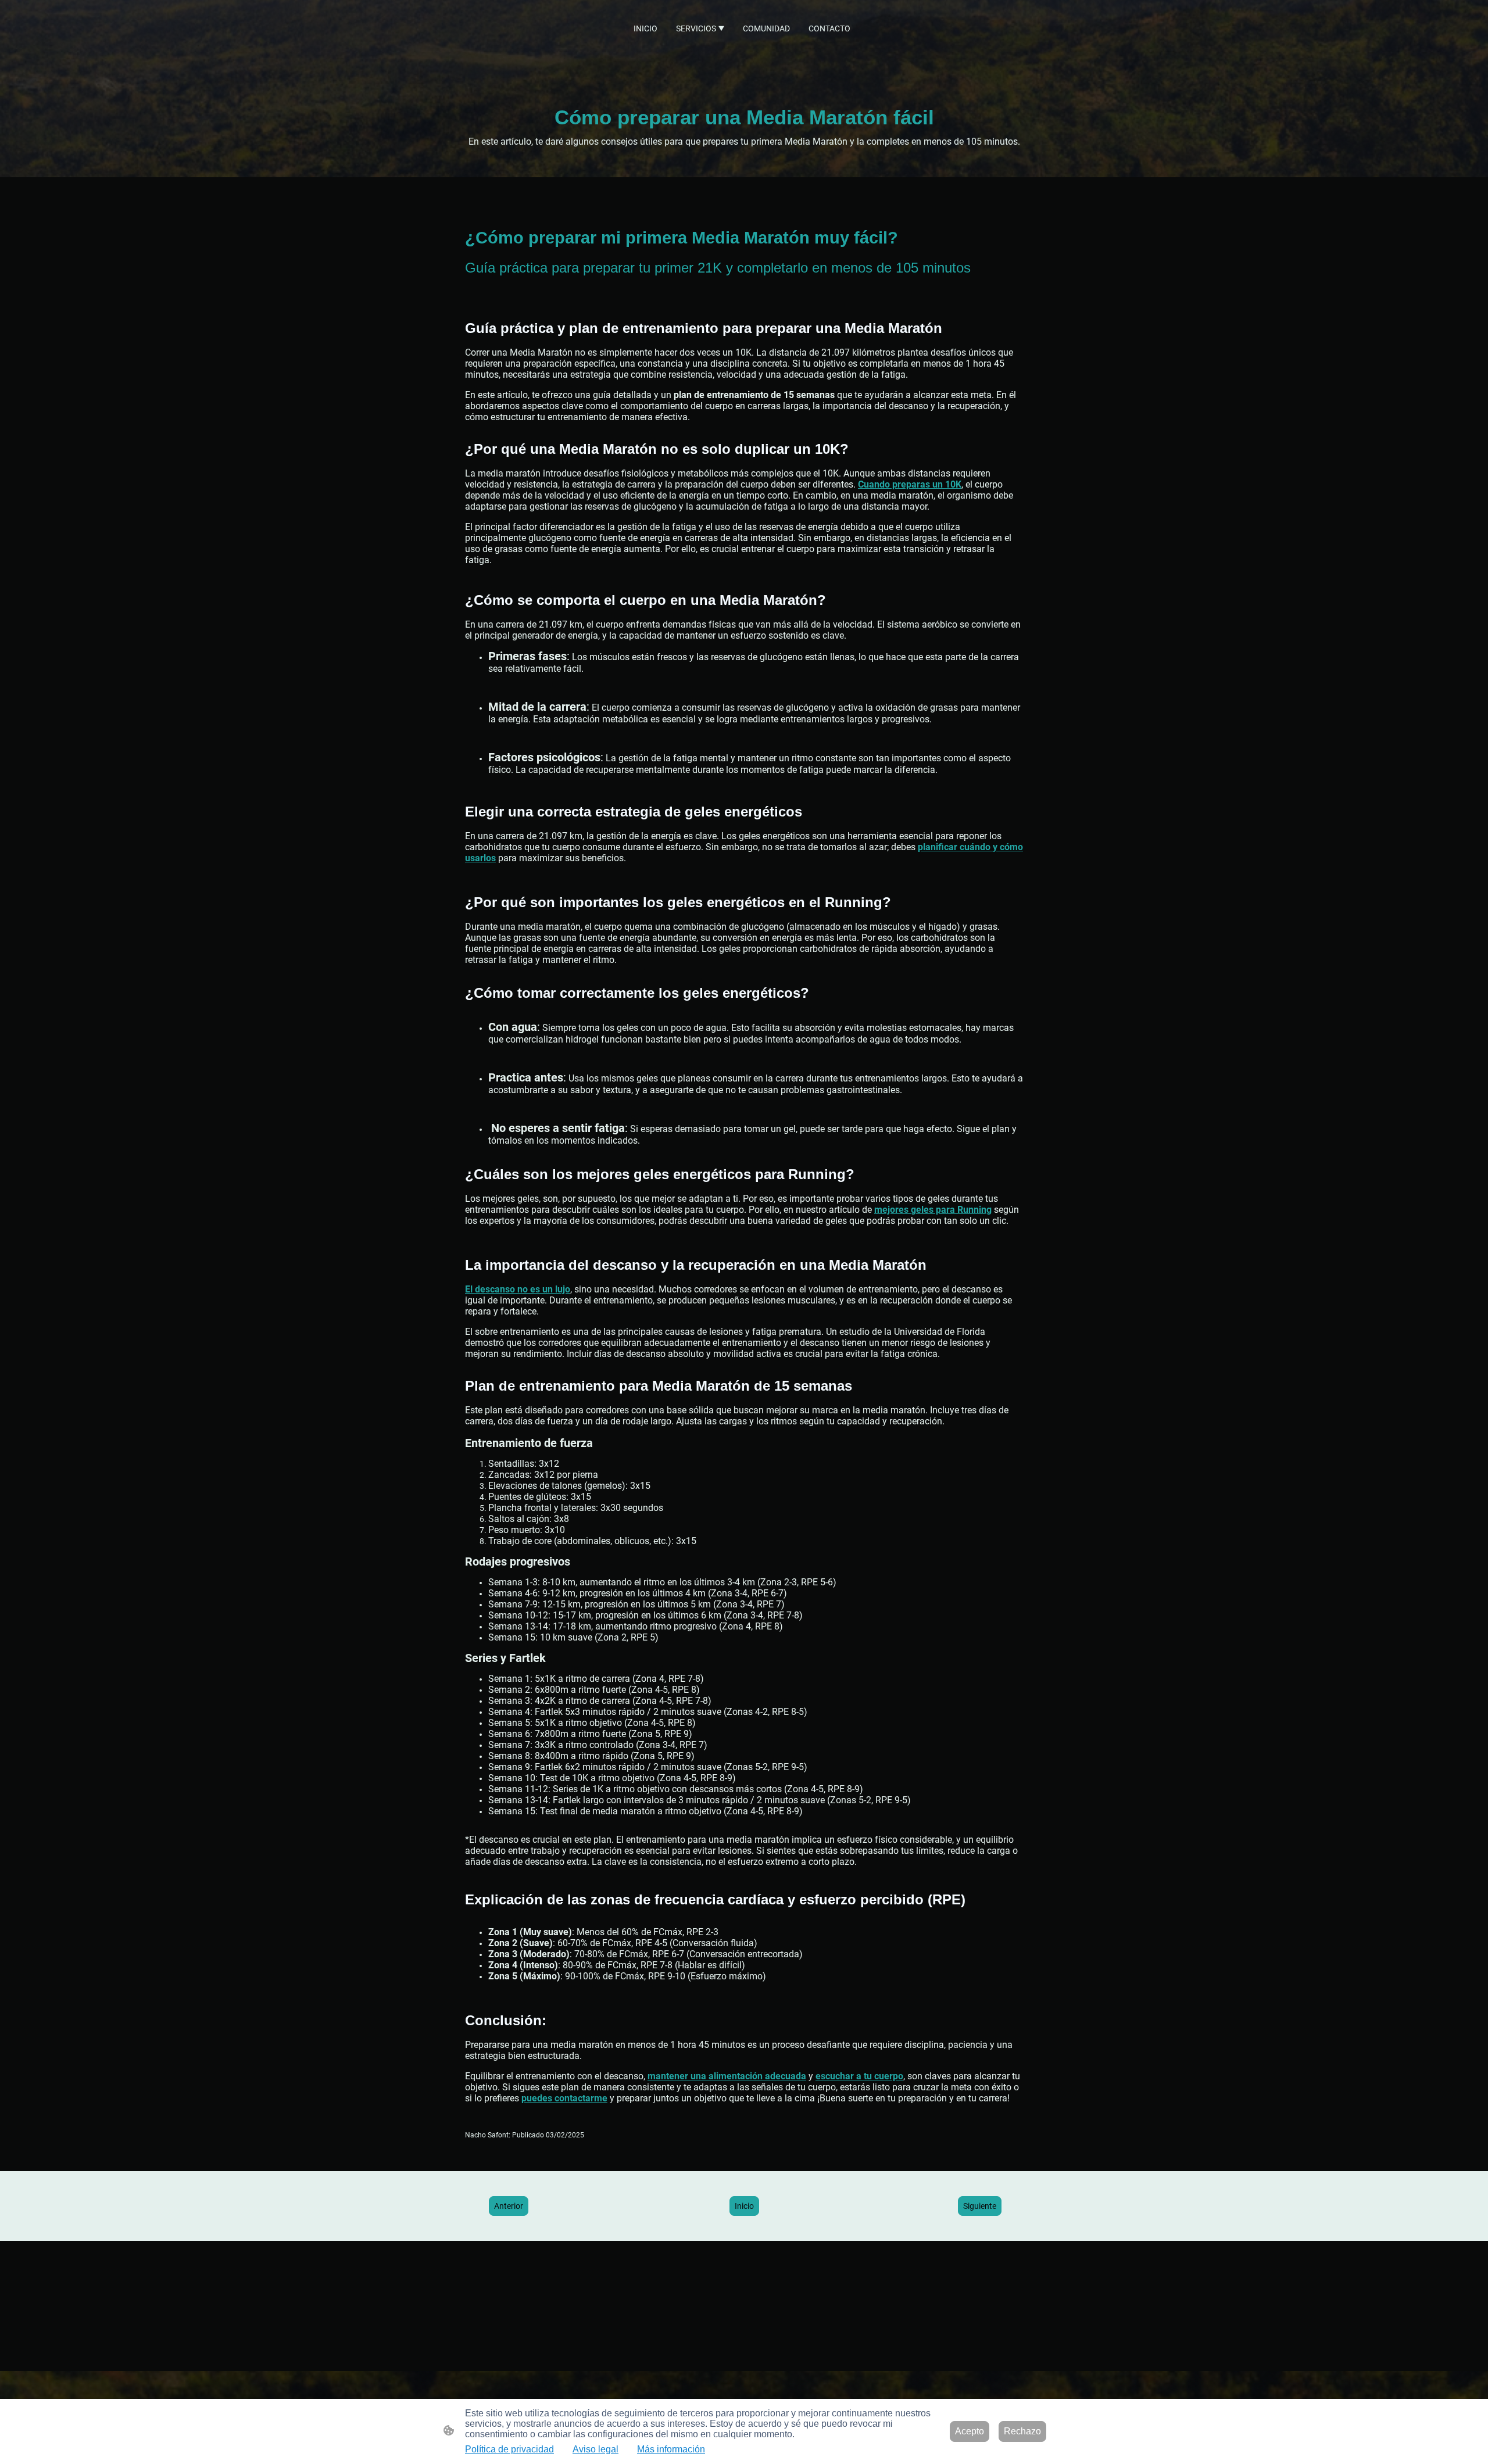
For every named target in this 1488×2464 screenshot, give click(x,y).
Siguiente (980, 2206)
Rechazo (1022, 2431)
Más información (671, 2449)
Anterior (509, 2206)
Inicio (744, 2206)
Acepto (970, 2431)
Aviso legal (595, 2449)
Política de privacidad (509, 2449)
